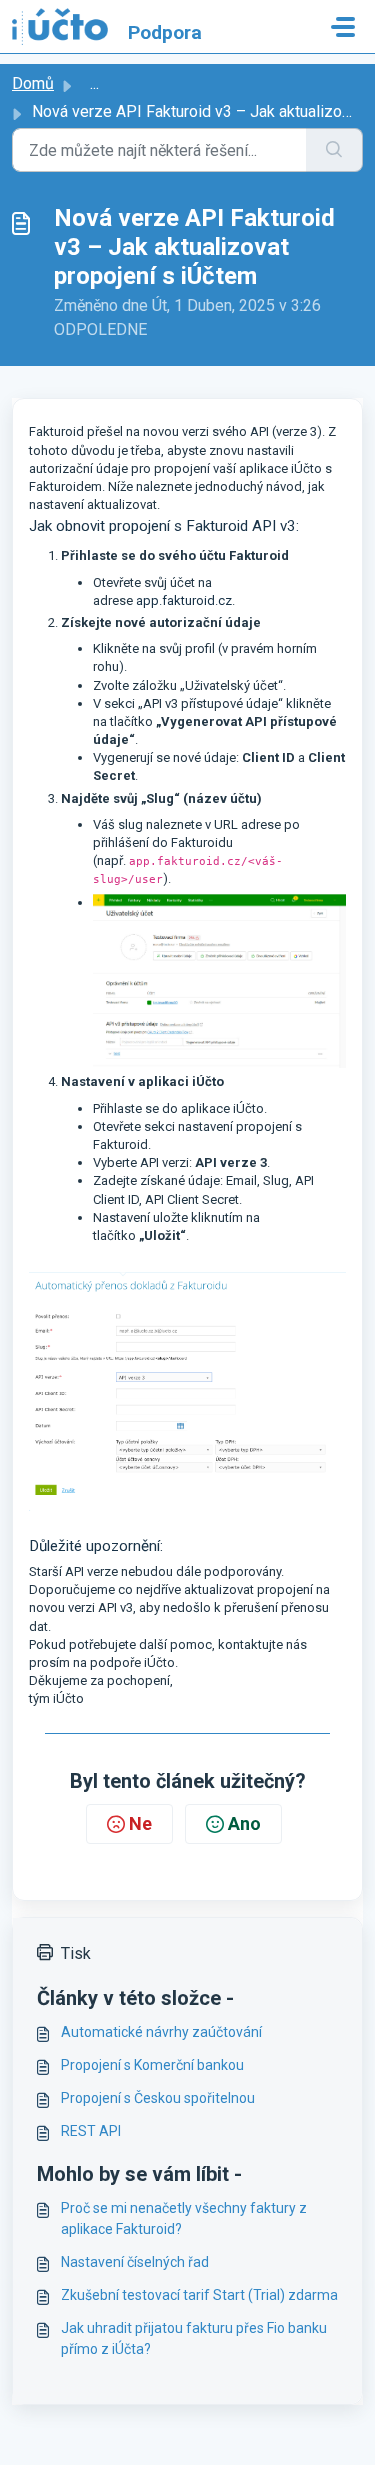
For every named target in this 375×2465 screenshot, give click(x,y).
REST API (91, 2131)
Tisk (76, 1953)
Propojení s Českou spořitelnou (158, 2098)
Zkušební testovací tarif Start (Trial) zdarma (199, 2295)
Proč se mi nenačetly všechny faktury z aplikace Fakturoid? (184, 2218)
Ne (140, 1823)
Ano (244, 1823)
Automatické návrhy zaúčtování (161, 2032)
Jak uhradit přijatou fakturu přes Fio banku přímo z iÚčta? (194, 2338)
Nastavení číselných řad (135, 2262)
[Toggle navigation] (343, 27)
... (94, 83)
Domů (33, 83)
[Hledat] (334, 150)
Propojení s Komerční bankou (152, 2065)
